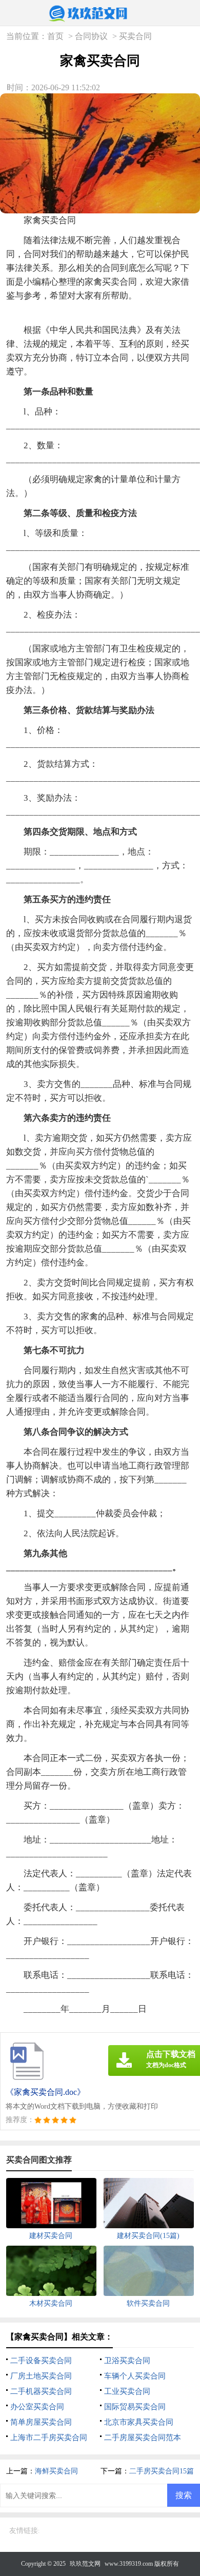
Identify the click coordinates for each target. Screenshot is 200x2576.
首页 (55, 36)
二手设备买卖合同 (41, 2361)
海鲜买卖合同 (56, 2471)
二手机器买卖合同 (41, 2391)
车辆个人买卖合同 (135, 2376)
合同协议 (91, 36)
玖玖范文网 (85, 2564)
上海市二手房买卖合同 (49, 2438)
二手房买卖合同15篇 (162, 2471)
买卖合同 (135, 36)
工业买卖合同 (127, 2391)
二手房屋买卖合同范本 (143, 2438)
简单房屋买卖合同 (41, 2422)
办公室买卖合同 (37, 2407)
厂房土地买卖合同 (41, 2376)
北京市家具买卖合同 (139, 2422)
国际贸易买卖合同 (135, 2407)
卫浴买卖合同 (127, 2361)
